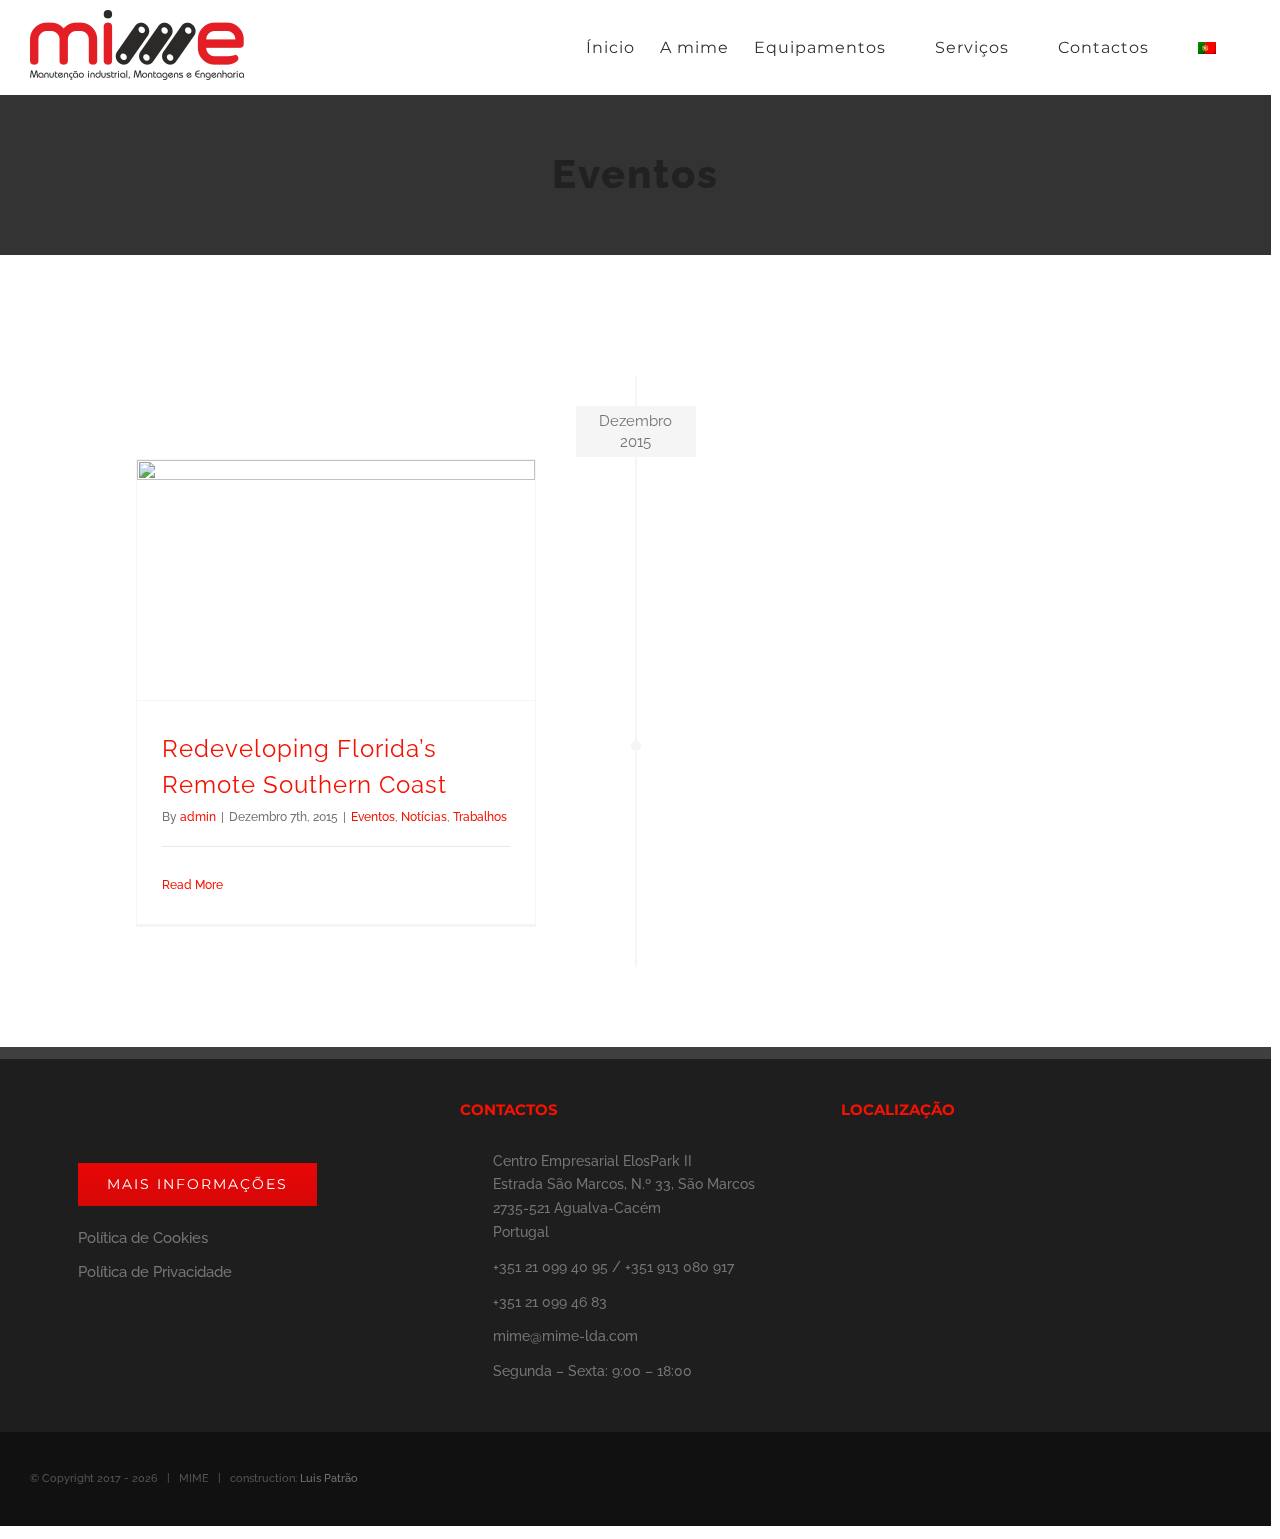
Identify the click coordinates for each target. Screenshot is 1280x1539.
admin (198, 817)
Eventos (373, 817)
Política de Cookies (143, 1238)
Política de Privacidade (155, 1272)
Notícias (424, 817)
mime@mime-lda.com (565, 1336)
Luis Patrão (329, 1478)
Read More (192, 885)
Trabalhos (480, 817)
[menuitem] (610, 47)
